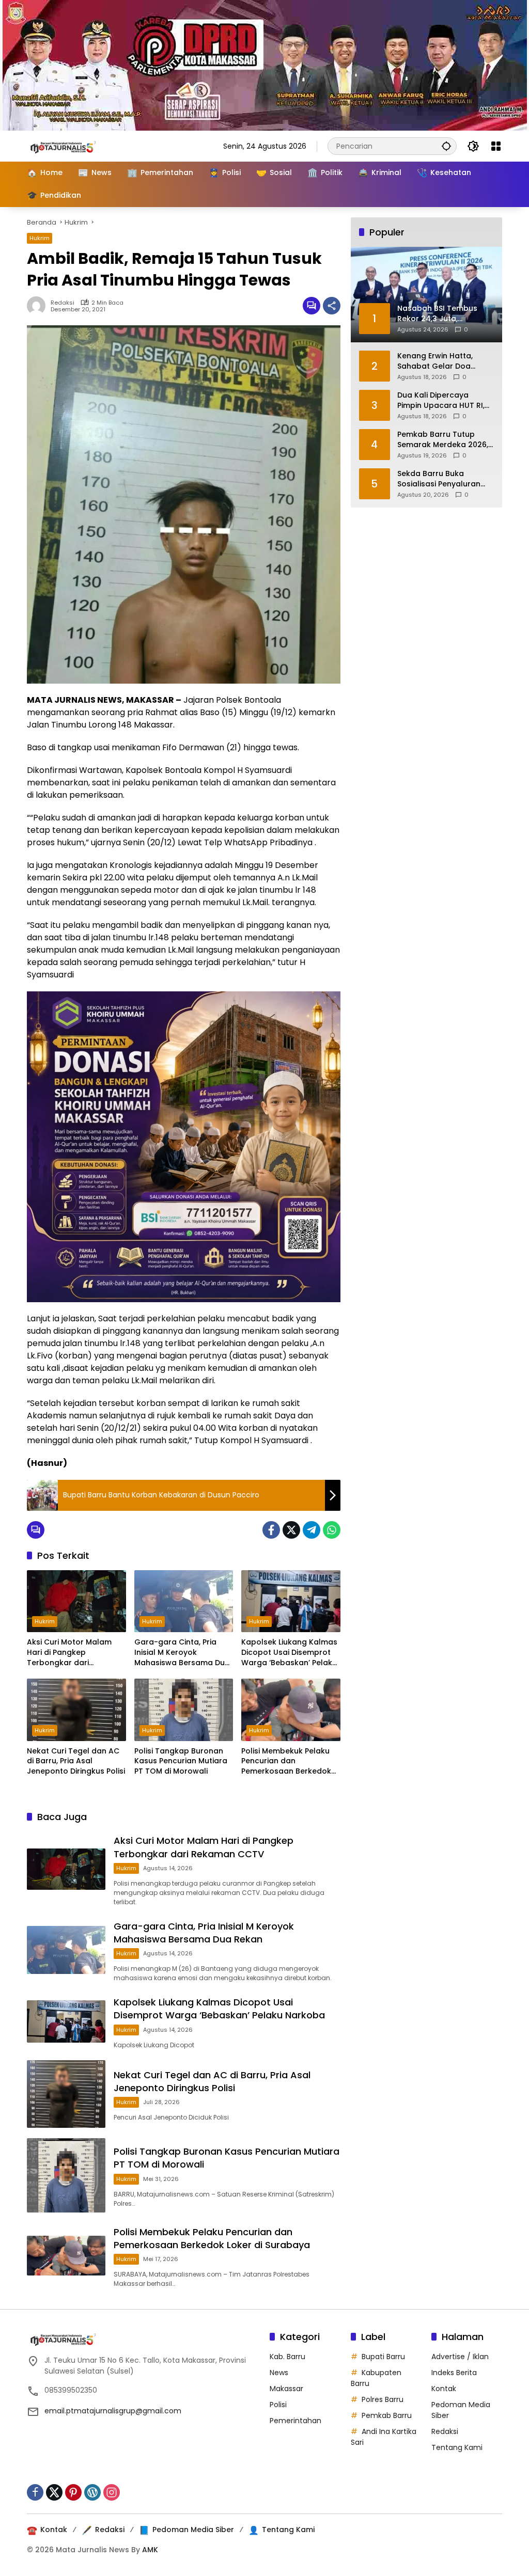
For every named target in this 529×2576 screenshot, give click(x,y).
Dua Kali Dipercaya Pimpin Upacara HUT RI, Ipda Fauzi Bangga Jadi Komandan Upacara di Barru (441, 400)
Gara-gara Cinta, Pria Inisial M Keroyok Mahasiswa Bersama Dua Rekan (182, 1653)
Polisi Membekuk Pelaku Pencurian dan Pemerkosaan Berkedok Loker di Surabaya (286, 1761)
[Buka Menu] (496, 146)
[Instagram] (112, 2492)
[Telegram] (312, 1530)
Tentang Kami (457, 2447)
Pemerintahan (295, 2421)
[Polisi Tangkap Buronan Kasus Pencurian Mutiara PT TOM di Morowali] (184, 1710)
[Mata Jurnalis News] (79, 146)
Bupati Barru (383, 2357)
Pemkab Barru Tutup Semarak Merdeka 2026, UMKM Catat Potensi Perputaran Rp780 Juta (443, 440)
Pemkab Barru (387, 2415)
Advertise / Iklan (460, 2357)
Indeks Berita (454, 2373)
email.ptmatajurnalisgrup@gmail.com (113, 2411)
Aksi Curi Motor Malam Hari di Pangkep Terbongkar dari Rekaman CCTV (69, 1653)
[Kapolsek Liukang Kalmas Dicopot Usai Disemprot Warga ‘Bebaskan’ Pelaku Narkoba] (291, 1601)
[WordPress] (92, 2492)
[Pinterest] (73, 2492)
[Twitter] (291, 1530)
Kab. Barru (287, 2357)
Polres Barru (383, 2399)
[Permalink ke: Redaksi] (39, 306)
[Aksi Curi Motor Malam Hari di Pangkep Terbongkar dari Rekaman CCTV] (76, 1601)
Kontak (444, 2389)
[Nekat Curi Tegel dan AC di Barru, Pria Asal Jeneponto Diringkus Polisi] (76, 1710)
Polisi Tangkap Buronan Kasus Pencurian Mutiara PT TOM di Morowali (181, 1761)
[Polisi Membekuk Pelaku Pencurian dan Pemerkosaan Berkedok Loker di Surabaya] (291, 1710)
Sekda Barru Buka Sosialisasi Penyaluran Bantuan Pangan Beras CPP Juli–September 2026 (445, 479)
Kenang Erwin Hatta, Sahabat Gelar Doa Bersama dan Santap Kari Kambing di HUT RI (440, 361)
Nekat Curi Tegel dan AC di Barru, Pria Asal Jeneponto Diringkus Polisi (76, 1761)
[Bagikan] (332, 306)
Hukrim (40, 238)
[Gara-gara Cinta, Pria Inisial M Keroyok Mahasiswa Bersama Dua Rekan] (184, 1601)
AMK (150, 2550)
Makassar (286, 2389)
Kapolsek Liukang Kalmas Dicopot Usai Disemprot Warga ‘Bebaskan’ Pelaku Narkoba (289, 1653)
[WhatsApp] (332, 1530)
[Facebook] (271, 1530)
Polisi (278, 2405)
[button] (446, 146)
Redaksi (63, 303)
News (279, 2373)
